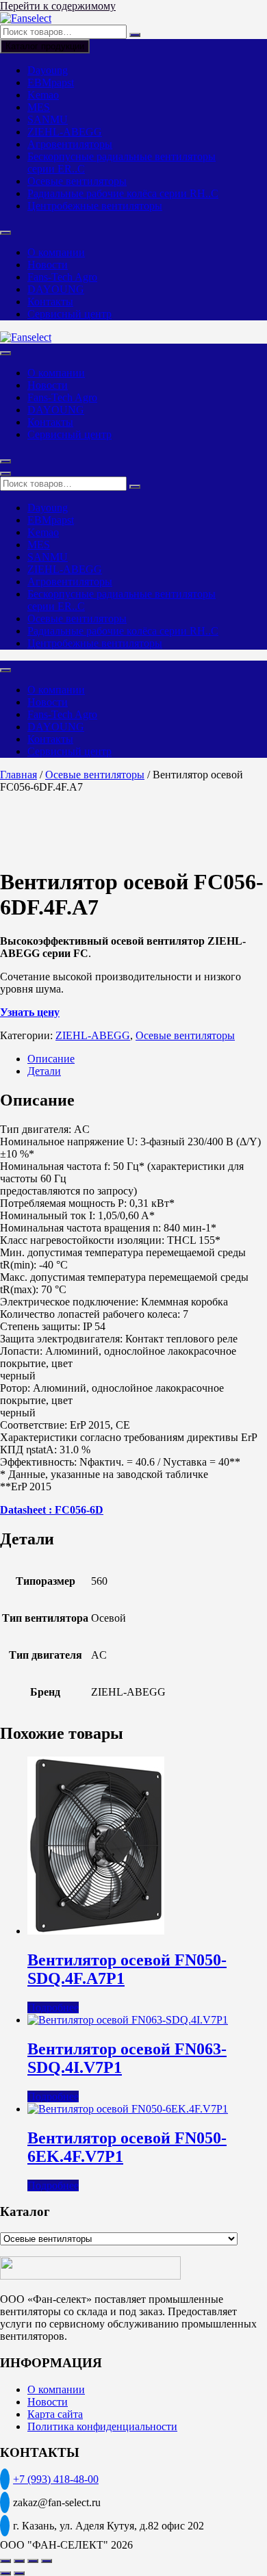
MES (39, 107)
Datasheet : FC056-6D (52, 1510)
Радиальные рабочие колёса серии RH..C (123, 193)
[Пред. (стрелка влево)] (5, 2573)
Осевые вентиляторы (77, 181)
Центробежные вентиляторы (95, 206)
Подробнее (53, 2007)
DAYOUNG (56, 289)
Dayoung (48, 70)
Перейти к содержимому (58, 6)
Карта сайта (55, 2414)
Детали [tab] (44, 1071)
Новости (48, 265)
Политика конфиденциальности (102, 2426)
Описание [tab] (51, 1059)
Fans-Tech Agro (62, 277)
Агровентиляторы (70, 144)
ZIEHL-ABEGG (65, 132)
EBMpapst (51, 82)
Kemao (43, 95)
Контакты (50, 302)
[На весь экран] (19, 2561)
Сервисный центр (69, 314)
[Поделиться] (33, 2561)
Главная (18, 775)
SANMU (48, 119)
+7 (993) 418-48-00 (56, 2479)
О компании (56, 252)
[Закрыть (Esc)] (47, 2561)
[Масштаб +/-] (5, 2561)
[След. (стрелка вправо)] (19, 2573)
